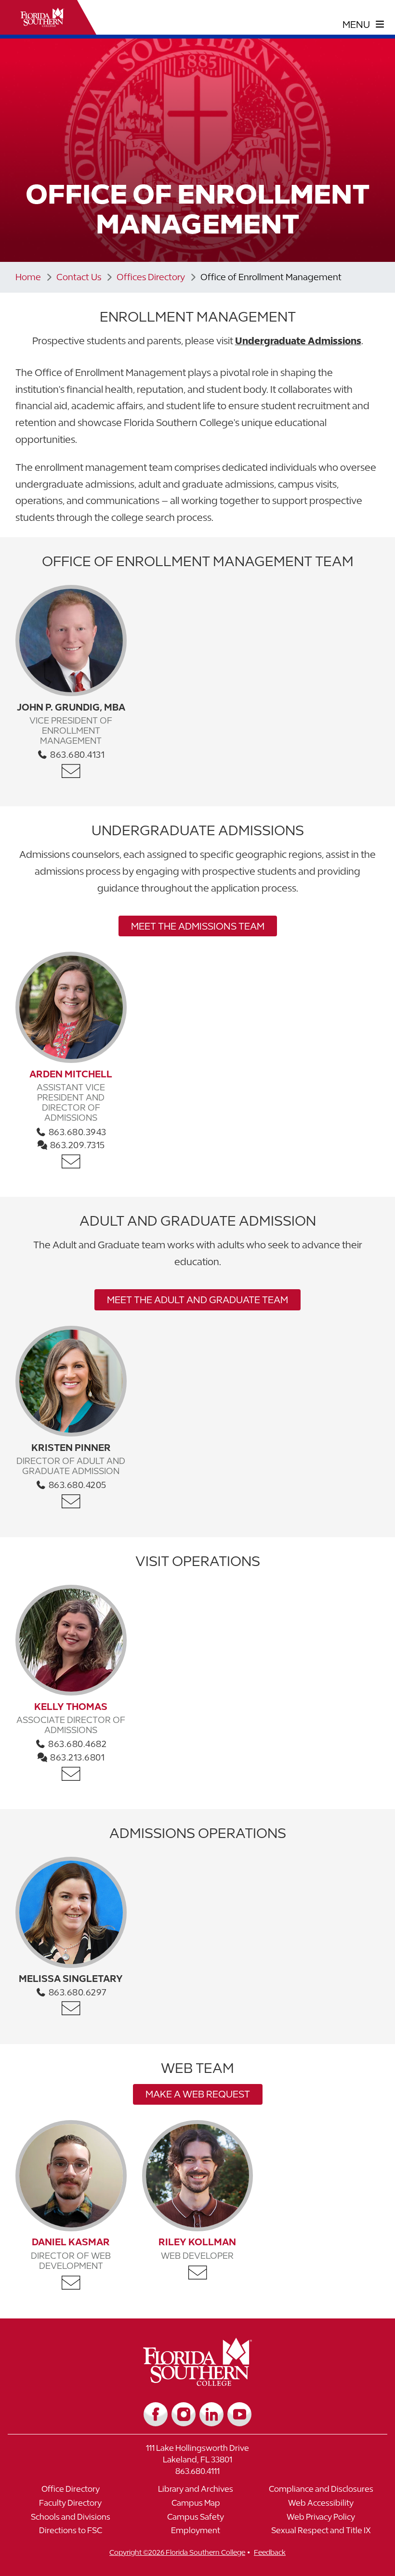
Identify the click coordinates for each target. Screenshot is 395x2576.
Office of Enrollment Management (271, 277)
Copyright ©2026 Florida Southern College (177, 2552)
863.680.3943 (76, 1132)
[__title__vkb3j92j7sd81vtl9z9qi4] (198, 2382)
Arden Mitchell (71, 1074)
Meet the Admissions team (198, 926)
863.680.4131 (77, 755)
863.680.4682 (77, 1744)
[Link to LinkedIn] (211, 2414)
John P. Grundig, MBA (71, 707)
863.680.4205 (76, 1485)
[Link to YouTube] (239, 2414)
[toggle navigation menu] (363, 25)
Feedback (270, 2552)
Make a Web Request (198, 2094)
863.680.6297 (76, 1992)
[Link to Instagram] (184, 2414)
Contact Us (79, 277)
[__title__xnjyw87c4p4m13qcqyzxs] (42, 17)
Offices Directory (151, 277)
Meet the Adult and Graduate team (197, 1300)
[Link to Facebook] (156, 2414)
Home (28, 277)
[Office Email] (71, 771)
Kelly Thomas (71, 1706)
